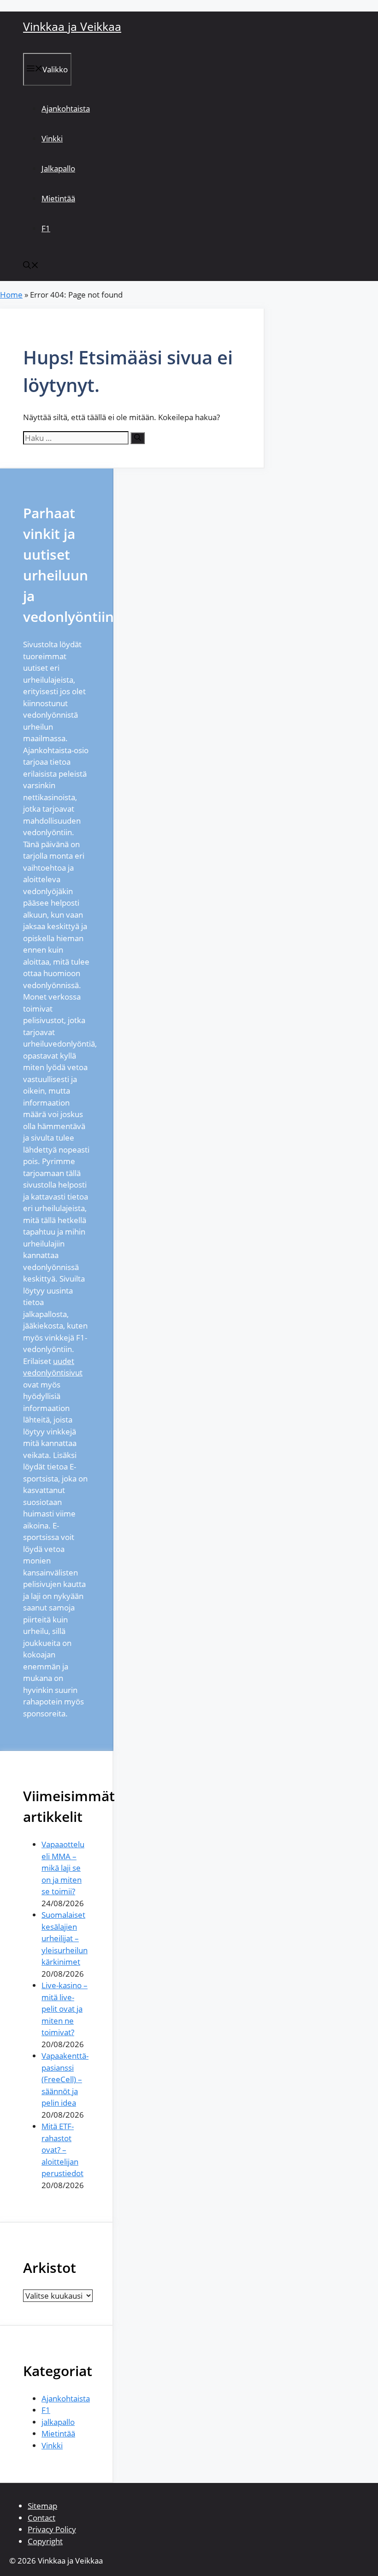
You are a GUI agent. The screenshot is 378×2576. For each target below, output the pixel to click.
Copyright (45, 2541)
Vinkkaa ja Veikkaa (72, 26)
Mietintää (58, 198)
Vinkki (52, 138)
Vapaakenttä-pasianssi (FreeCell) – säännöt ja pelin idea (65, 2079)
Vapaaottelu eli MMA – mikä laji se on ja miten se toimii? (63, 1868)
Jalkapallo (58, 168)
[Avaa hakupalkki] (31, 266)
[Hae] (138, 438)
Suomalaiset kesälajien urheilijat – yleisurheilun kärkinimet (65, 1938)
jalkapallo (58, 2422)
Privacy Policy (52, 2529)
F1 (46, 228)
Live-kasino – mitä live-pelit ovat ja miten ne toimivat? (65, 2009)
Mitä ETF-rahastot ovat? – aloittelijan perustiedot (62, 2150)
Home (11, 295)
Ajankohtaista (66, 108)
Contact (41, 2518)
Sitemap (42, 2506)
